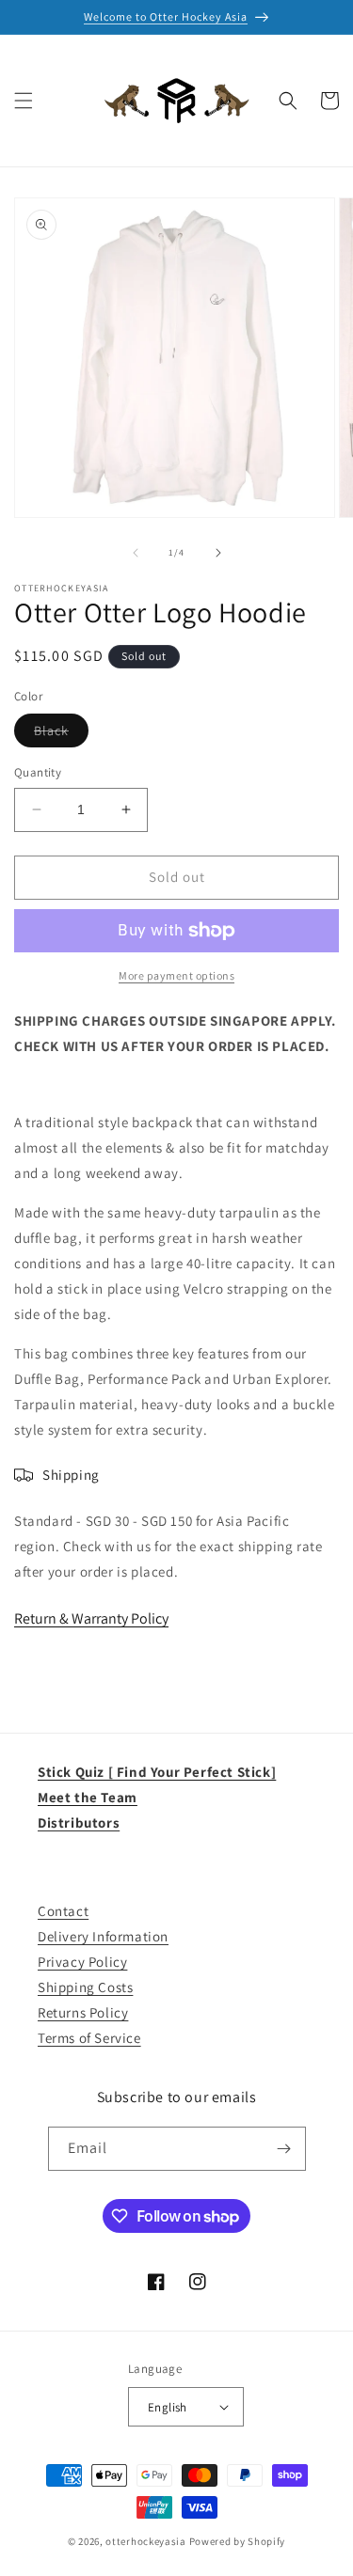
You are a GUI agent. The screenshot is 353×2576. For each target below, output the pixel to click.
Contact (63, 1911)
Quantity (38, 772)
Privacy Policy (82, 1962)
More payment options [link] (176, 975)
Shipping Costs (85, 1987)
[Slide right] (218, 553)
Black (61, 734)
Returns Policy (83, 2012)
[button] (24, 101)
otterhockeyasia (146, 2541)
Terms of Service (89, 2038)
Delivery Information (103, 1936)
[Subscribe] (284, 2149)
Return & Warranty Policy (91, 1618)
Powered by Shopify (238, 2541)
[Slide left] (136, 553)
